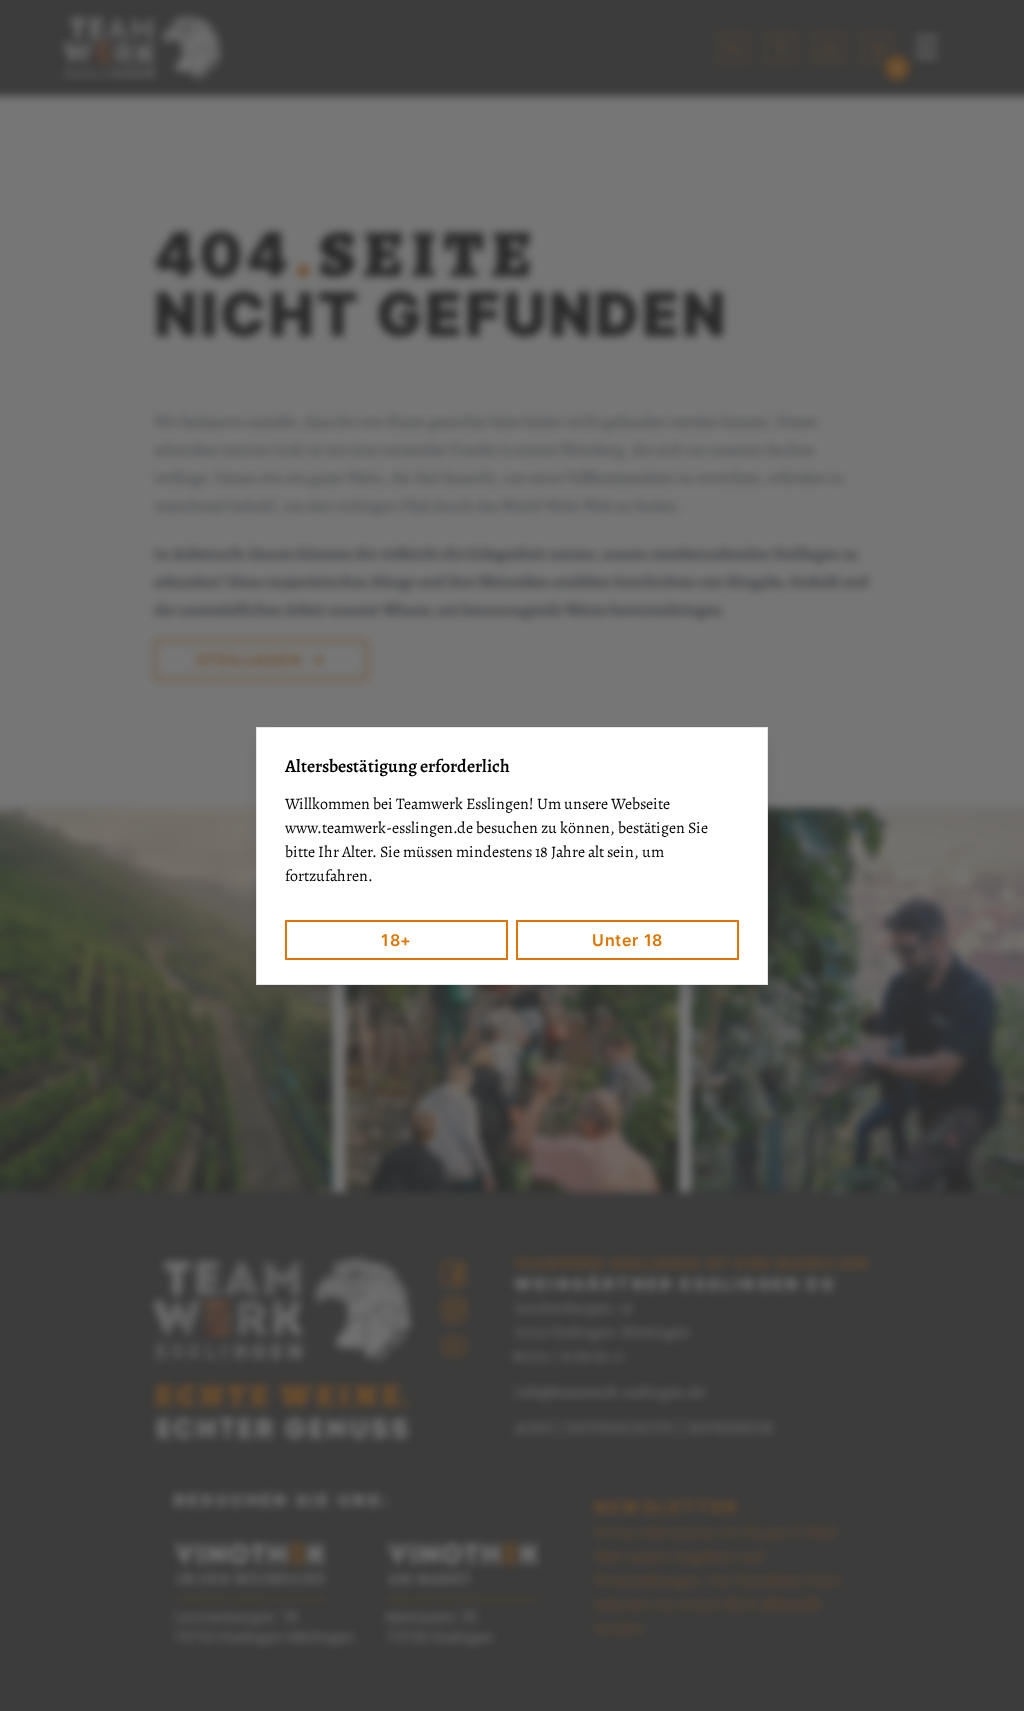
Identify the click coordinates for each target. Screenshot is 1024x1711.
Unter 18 (627, 940)
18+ (396, 940)
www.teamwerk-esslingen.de (379, 828)
